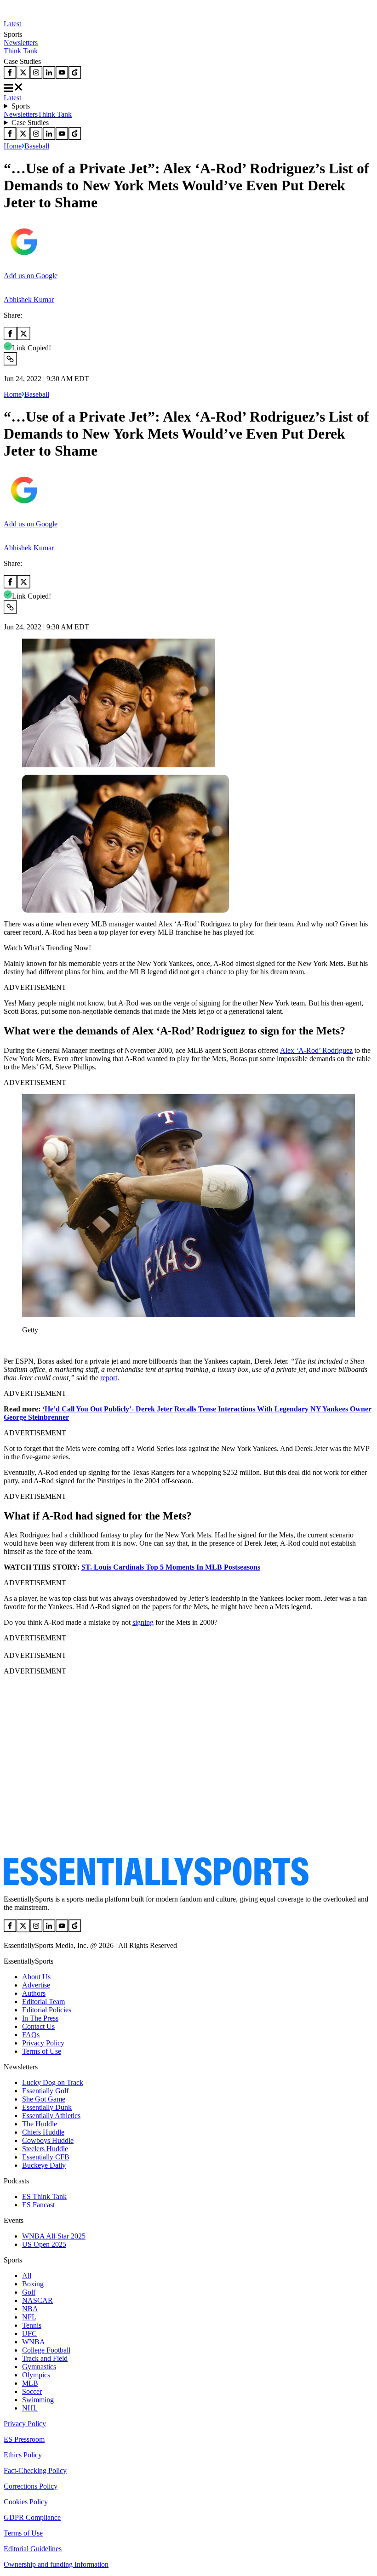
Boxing (33, 2284)
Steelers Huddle (45, 2149)
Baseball (37, 146)
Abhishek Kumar (29, 300)
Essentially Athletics (51, 2116)
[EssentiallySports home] (156, 1883)
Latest (12, 24)
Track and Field (45, 2358)
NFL (29, 2317)
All (27, 2276)
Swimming (38, 2400)
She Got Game (44, 2099)
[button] (28, 1345)
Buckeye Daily (44, 2165)
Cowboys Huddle (48, 2140)
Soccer (32, 2391)
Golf (29, 2292)
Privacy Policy (43, 2043)
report (109, 1378)
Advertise (36, 1985)
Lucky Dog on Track (53, 2082)
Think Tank (21, 51)
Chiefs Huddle (43, 2132)
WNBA (34, 2342)
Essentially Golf (45, 2091)
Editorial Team (43, 2002)
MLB (30, 2383)
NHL (30, 2408)
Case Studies (30, 123)
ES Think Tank (44, 2196)
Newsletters (21, 43)
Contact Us (38, 2026)
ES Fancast (38, 2205)
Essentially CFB (46, 2157)
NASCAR (37, 2300)
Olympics (36, 2375)
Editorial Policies (47, 2010)
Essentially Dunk (47, 2107)
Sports (21, 106)
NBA (30, 2309)
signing (143, 1622)
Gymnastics (39, 2367)
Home (13, 146)
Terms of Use (42, 2051)
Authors (34, 1993)
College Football (46, 2350)
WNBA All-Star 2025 (54, 2236)
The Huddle (40, 2124)
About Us (36, 1977)
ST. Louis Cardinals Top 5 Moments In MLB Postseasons (171, 1567)
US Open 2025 (44, 2244)
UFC (29, 2333)
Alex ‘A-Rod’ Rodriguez (316, 1050)
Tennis (32, 2325)
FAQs (31, 2035)
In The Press (40, 2018)
